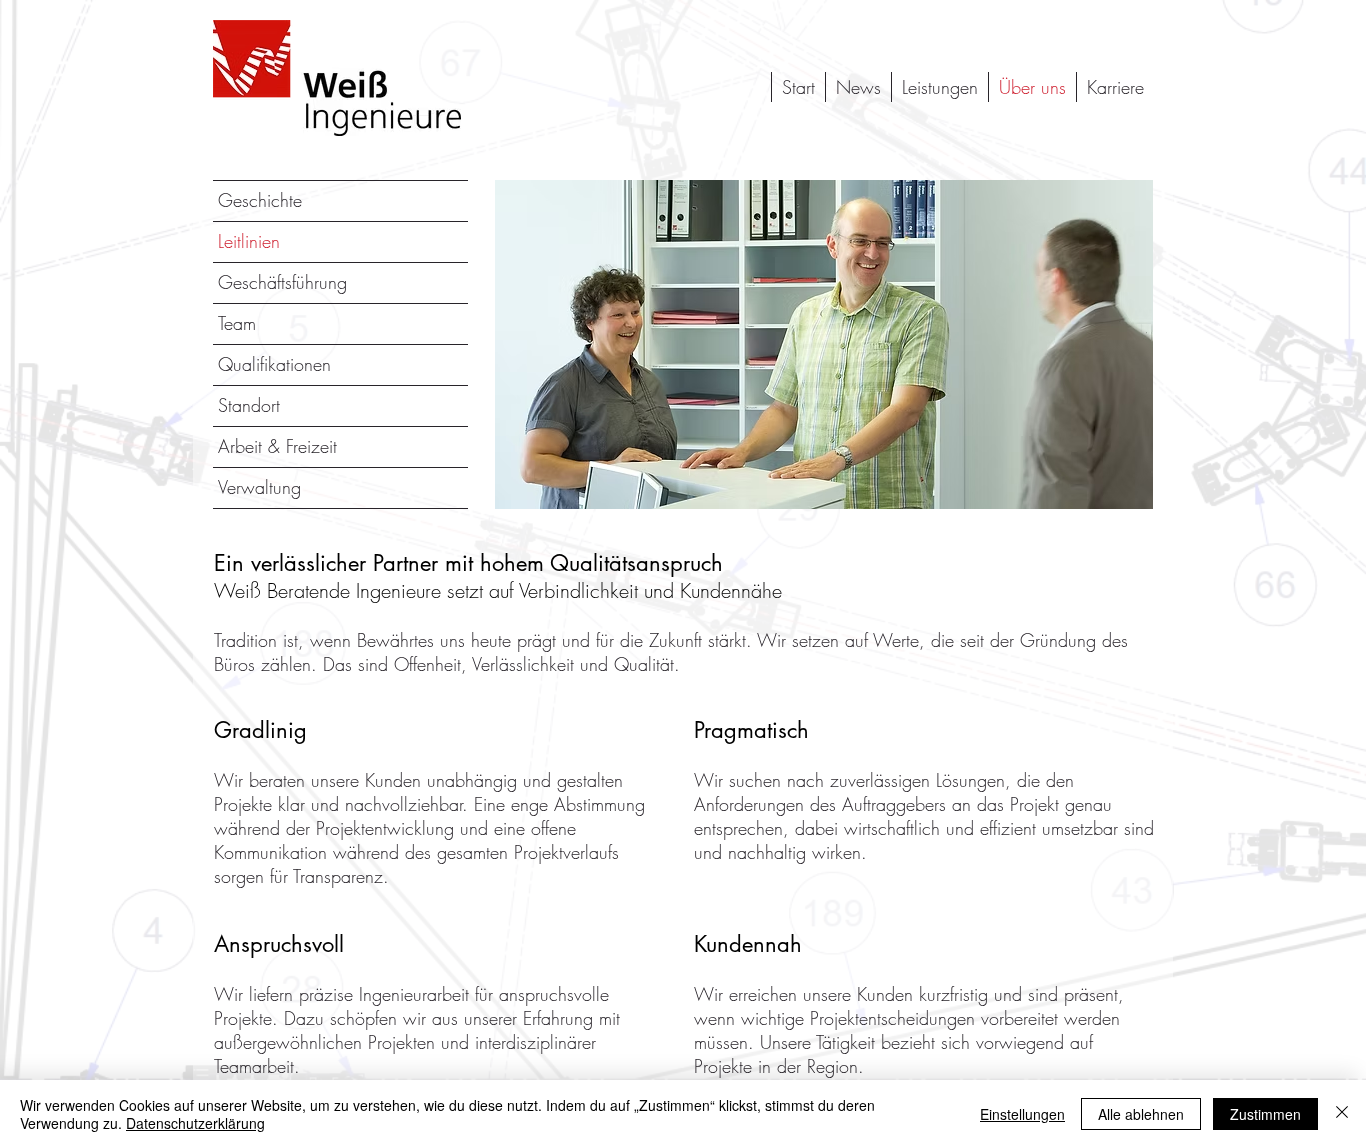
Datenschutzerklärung (195, 1123)
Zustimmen (1265, 1114)
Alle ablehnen (1141, 1114)
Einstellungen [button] (1022, 1114)
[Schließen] (1342, 1114)
